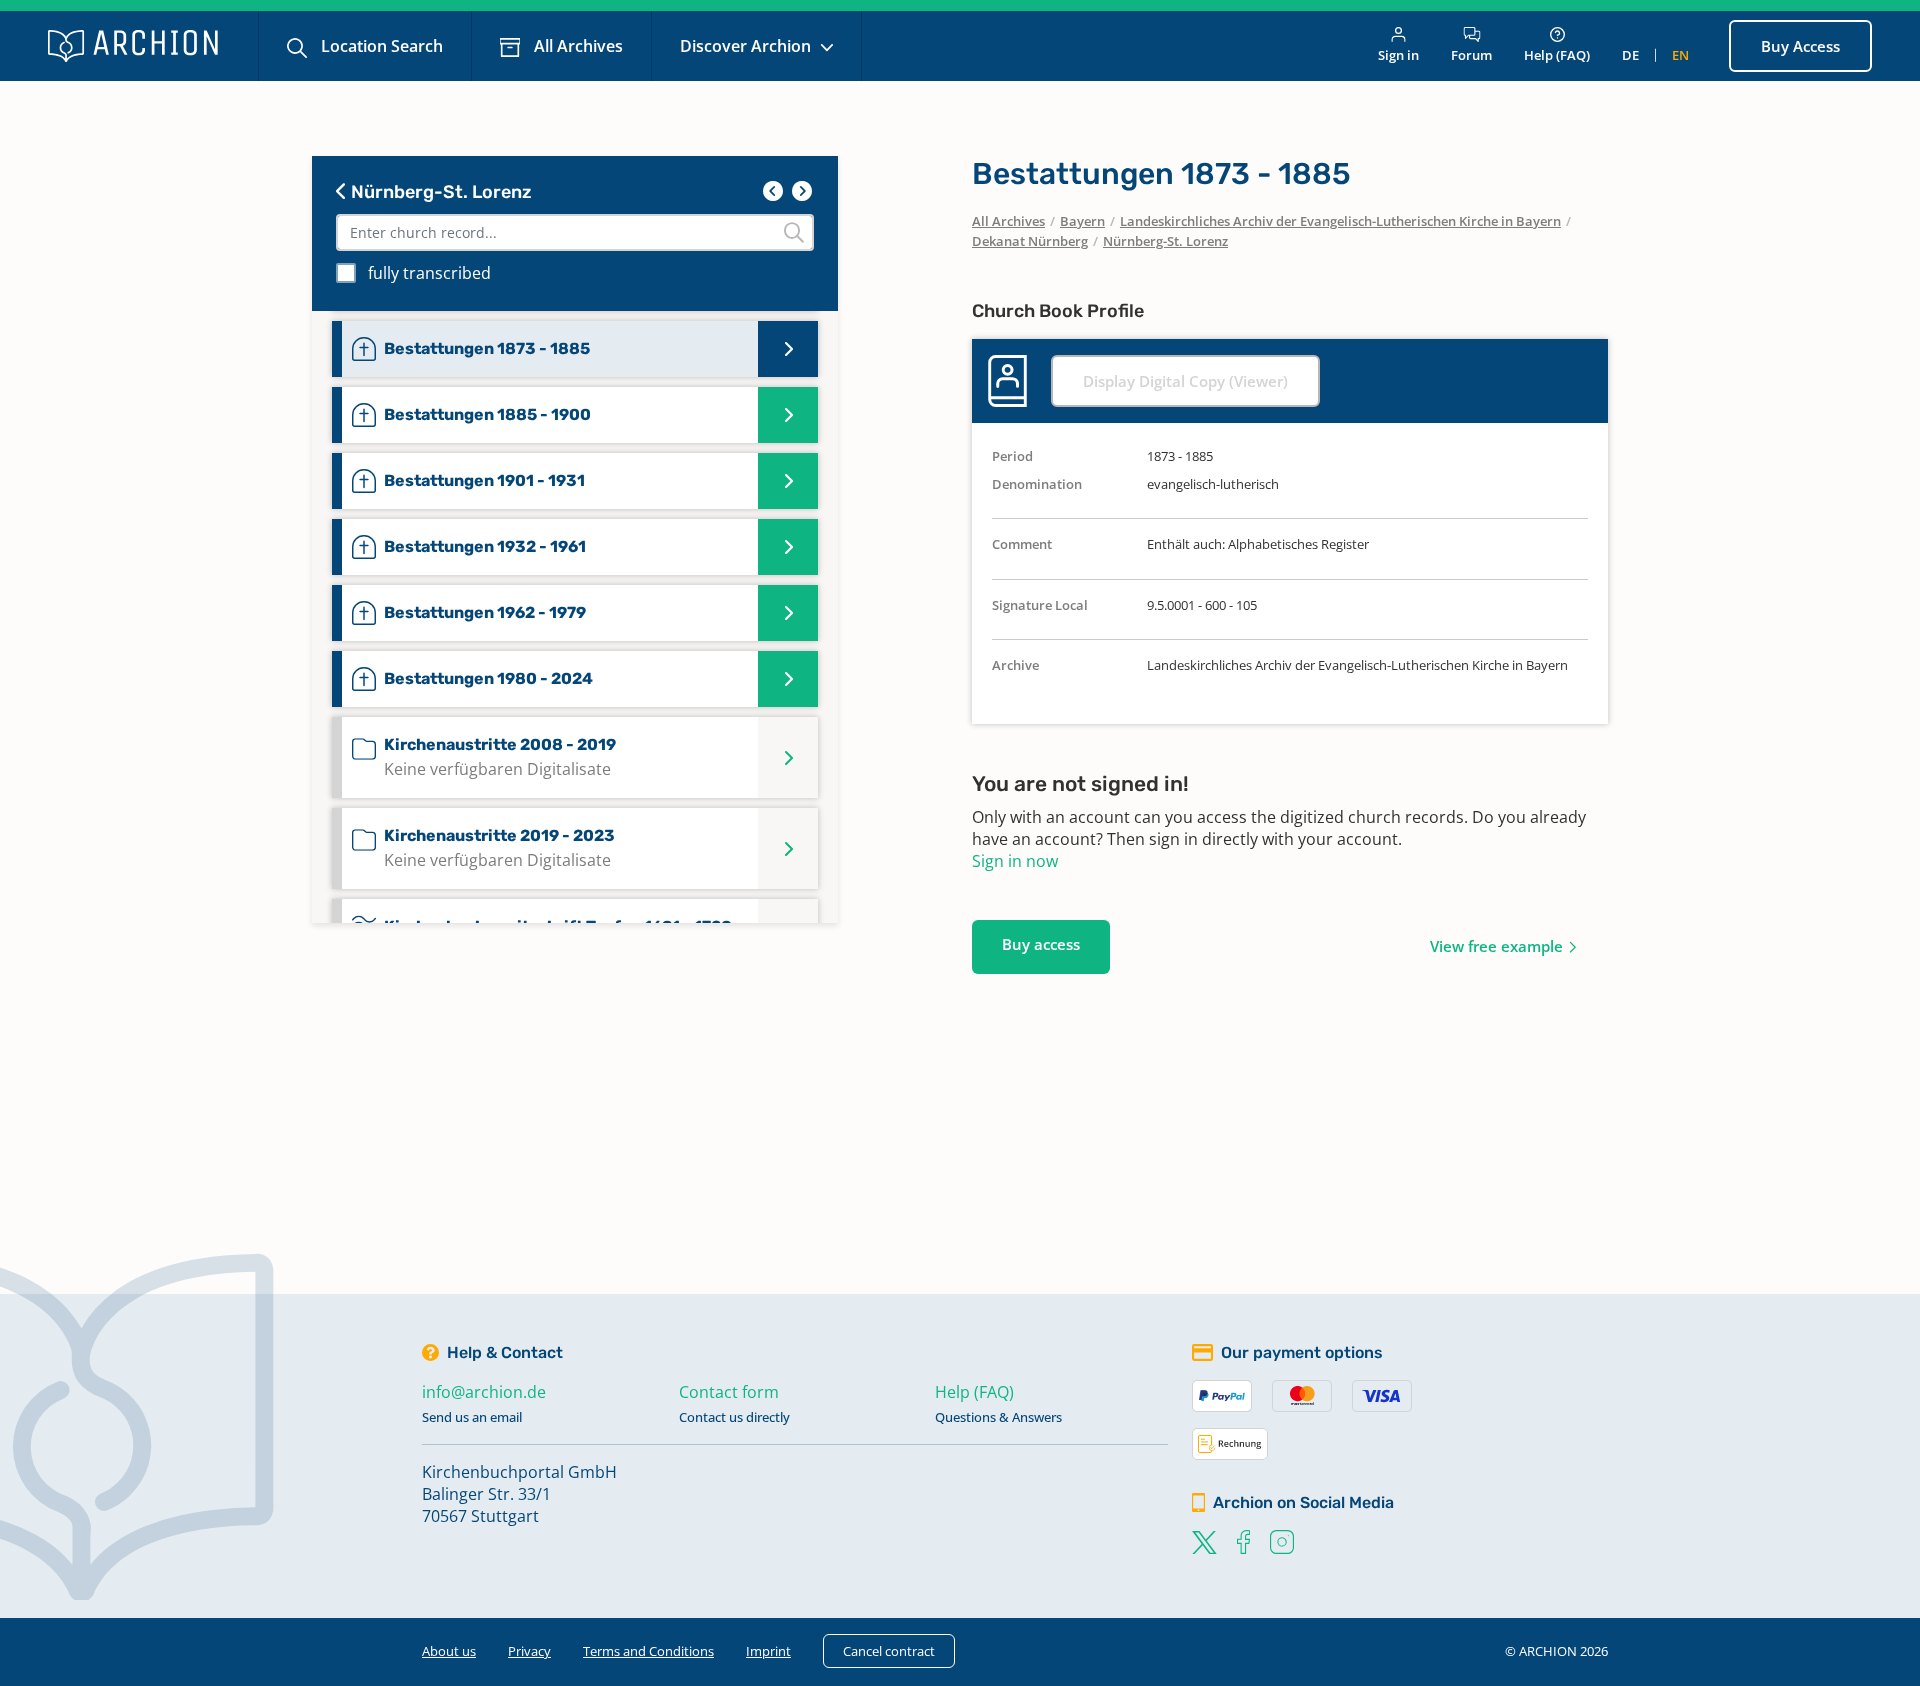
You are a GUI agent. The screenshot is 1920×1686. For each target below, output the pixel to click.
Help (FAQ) (1557, 55)
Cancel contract (889, 1651)
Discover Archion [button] (747, 46)
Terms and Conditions (648, 1651)
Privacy (529, 1651)
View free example (1496, 946)
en (1680, 55)
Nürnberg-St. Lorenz (439, 192)
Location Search (380, 46)
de (1630, 55)
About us (449, 1651)
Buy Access (1800, 46)
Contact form (729, 1392)
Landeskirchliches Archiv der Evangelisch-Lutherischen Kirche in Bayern (1340, 221)
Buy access (1041, 944)
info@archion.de (484, 1392)
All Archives (576, 46)
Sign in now (1015, 861)
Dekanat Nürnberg (1030, 241)
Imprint (768, 1651)
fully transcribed (429, 273)
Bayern (1082, 221)
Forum (1471, 55)
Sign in (1398, 55)
